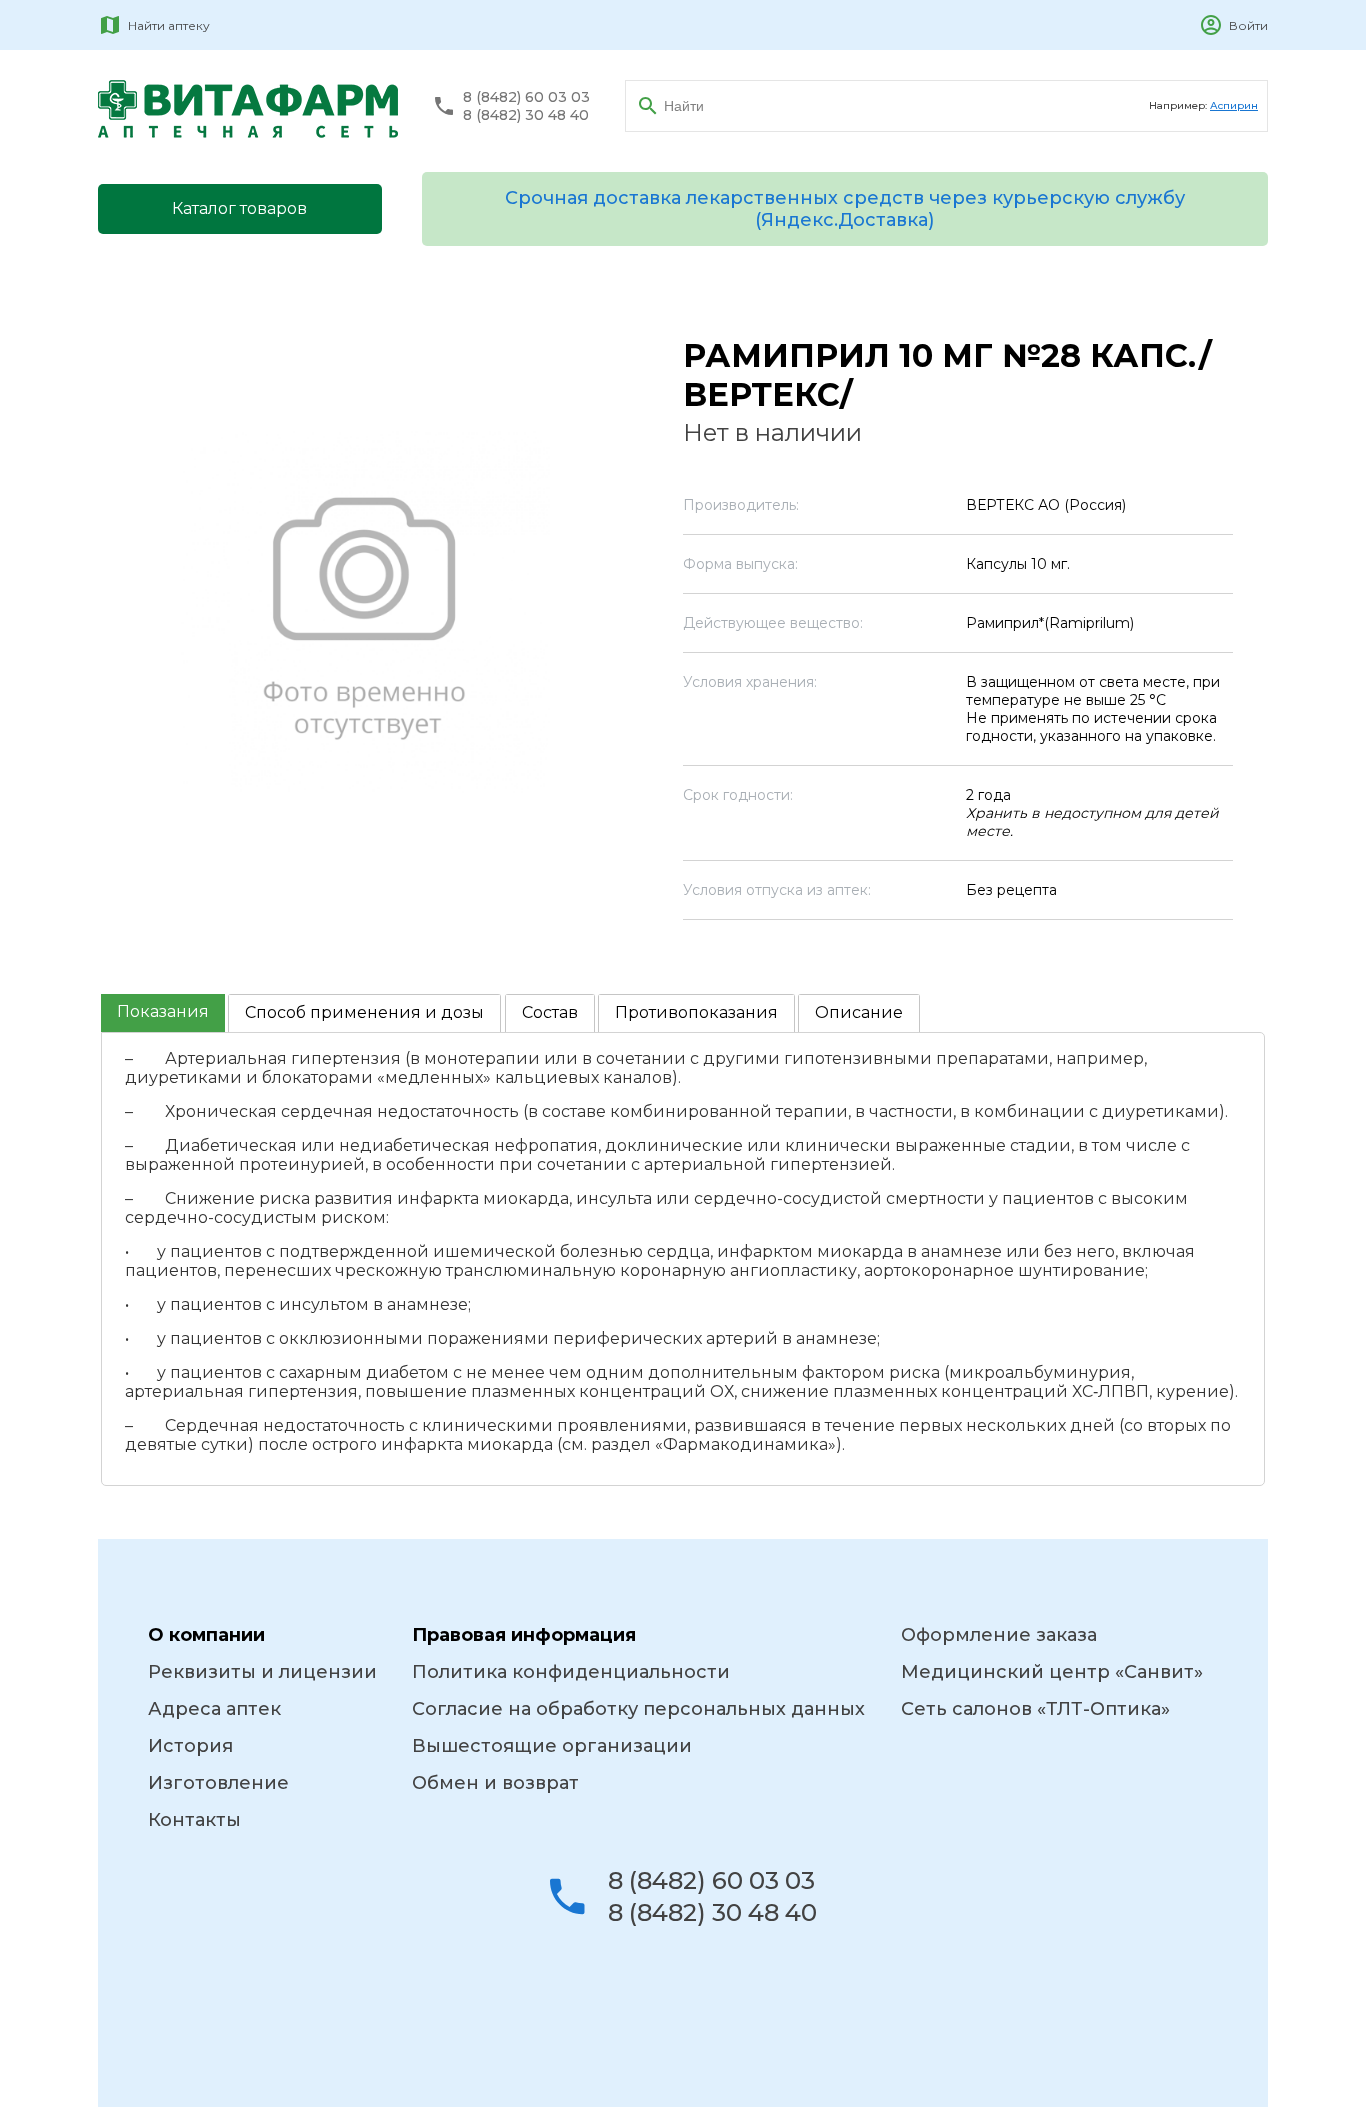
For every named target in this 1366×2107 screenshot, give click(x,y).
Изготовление (218, 1783)
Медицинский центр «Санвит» (1052, 1672)
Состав (550, 1012)
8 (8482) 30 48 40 (526, 115)
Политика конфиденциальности (571, 1672)
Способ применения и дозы (364, 1012)
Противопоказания (696, 1012)
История (190, 1746)
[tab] (163, 1013)
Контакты (194, 1820)
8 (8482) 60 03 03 (526, 97)
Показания (163, 1011)
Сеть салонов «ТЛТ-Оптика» (1035, 1709)
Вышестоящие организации (552, 1746)
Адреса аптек (214, 1709)
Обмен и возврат (495, 1783)
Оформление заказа (999, 1635)
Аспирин (1234, 105)
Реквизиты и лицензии (262, 1672)
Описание (859, 1012)
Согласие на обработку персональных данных (638, 1709)
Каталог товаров (239, 208)
